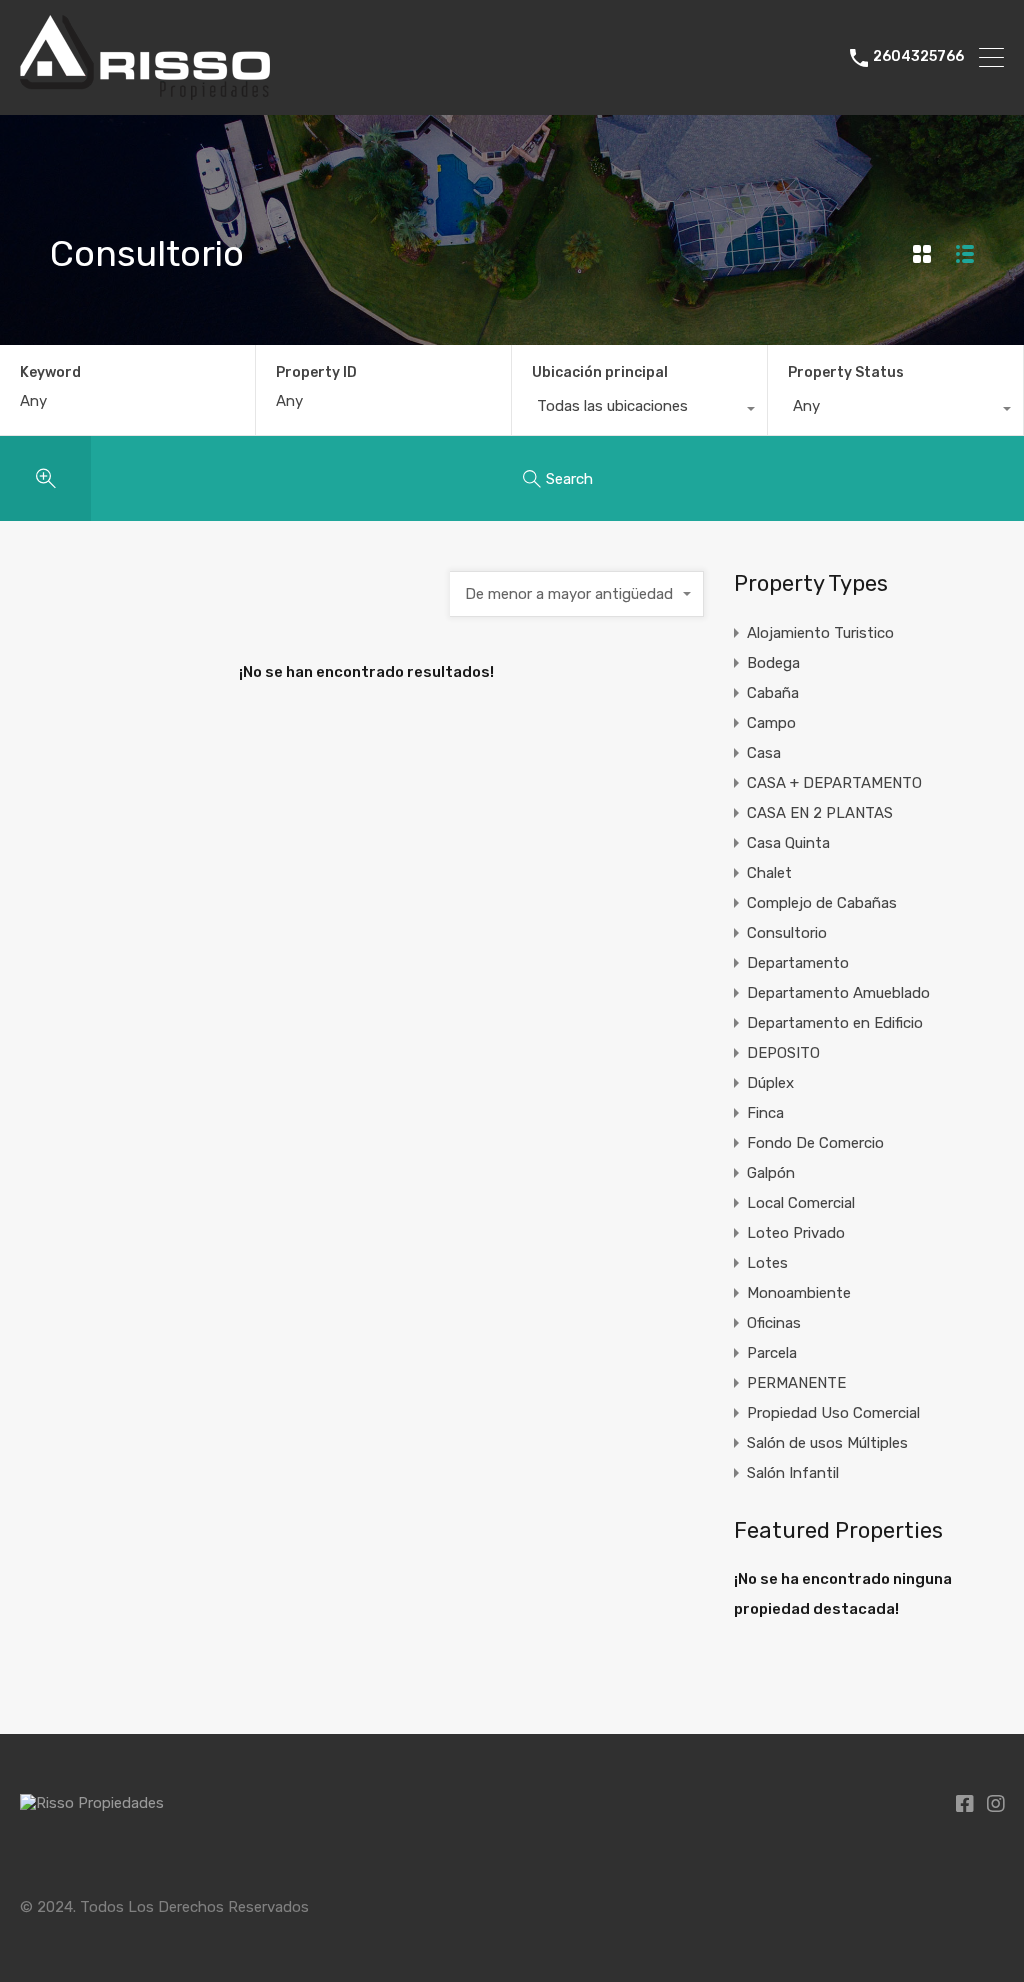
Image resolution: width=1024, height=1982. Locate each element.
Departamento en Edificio (835, 1023)
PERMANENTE (796, 1383)
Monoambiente (799, 1293)
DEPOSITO (783, 1053)
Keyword (50, 373)
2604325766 (918, 57)
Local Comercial (801, 1203)
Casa (764, 753)
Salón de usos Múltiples (827, 1443)
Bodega (773, 663)
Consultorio (787, 933)
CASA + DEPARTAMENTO (834, 783)
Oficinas (774, 1323)
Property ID (316, 373)
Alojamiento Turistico (820, 633)
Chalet (769, 873)
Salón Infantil (793, 1473)
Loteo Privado (796, 1233)
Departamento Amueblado (838, 993)
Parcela (772, 1353)
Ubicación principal (600, 372)
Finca (765, 1113)
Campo (771, 723)
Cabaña (773, 693)
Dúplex (770, 1083)
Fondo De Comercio (815, 1143)
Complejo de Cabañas (822, 903)
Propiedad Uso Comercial (833, 1413)
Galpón (771, 1173)
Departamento (798, 963)
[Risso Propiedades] (145, 91)
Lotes (767, 1263)
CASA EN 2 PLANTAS (820, 813)
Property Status (846, 372)
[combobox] (639, 411)
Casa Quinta (788, 843)
